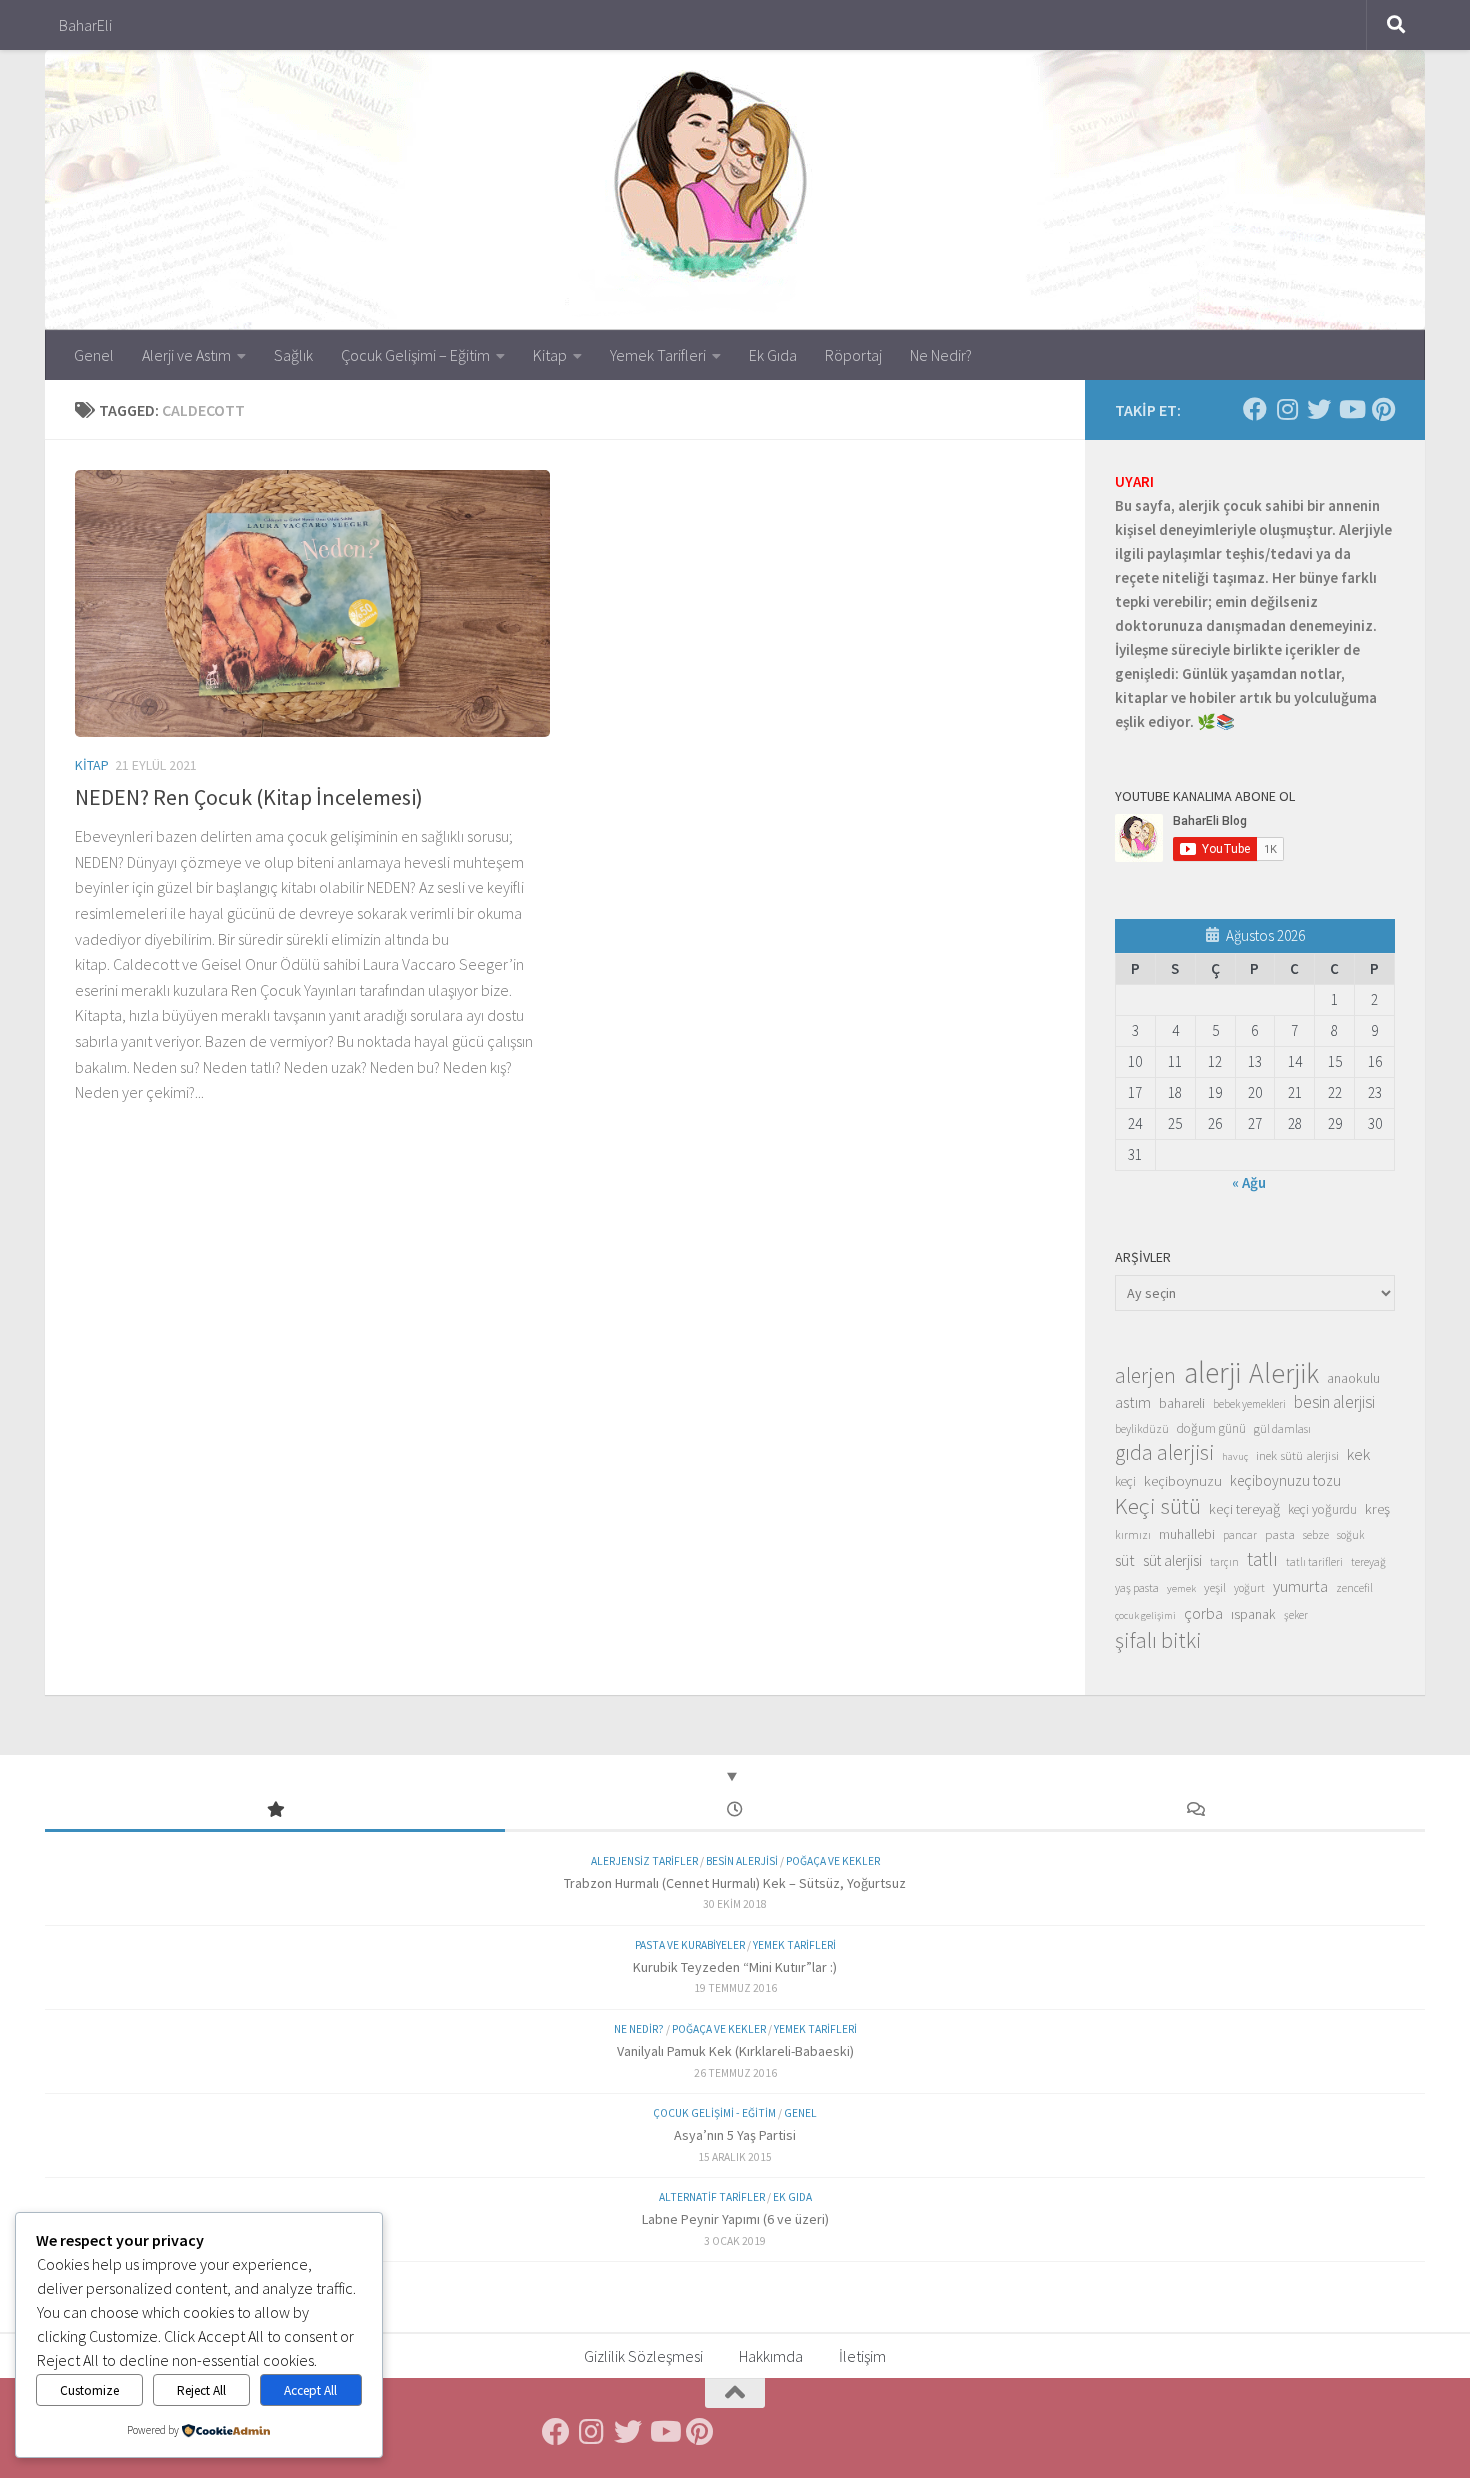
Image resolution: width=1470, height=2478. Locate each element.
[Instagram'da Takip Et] (1287, 409)
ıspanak (1253, 1614)
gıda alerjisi (1164, 1453)
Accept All (310, 2390)
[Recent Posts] (735, 1810)
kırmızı (1133, 1534)
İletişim (862, 2356)
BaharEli (85, 25)
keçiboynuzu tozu (1285, 1480)
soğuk (1350, 1535)
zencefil (1354, 1587)
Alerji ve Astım (186, 355)
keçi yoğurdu (1322, 1509)
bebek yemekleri (1249, 1404)
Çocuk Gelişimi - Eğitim (714, 2113)
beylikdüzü (1142, 1428)
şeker (1296, 1615)
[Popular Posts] (275, 1810)
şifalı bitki (1158, 1640)
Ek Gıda (773, 355)
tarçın (1224, 1562)
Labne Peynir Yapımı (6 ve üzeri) (735, 2219)
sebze (1316, 1534)
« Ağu (1249, 1182)
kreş (1377, 1508)
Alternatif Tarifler (712, 2197)
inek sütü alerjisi (1297, 1455)
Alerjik (1284, 1374)
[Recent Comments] (1195, 1810)
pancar (1240, 1535)
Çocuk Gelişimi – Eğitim (415, 355)
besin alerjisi (1334, 1402)
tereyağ (1368, 1562)
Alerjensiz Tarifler (644, 1861)
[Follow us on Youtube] (1351, 409)
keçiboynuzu (1183, 1480)
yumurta (1300, 1586)
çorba (1203, 1613)
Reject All (201, 2390)
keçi (1125, 1481)
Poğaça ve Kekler (833, 1861)
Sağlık (293, 355)
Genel (94, 355)
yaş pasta (1137, 1587)
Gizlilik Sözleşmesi (643, 2356)
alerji (1212, 1373)
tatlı (1262, 1559)
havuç (1235, 1456)
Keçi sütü (1158, 1506)
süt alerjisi (1172, 1560)
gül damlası (1282, 1428)
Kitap (550, 355)
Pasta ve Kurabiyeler (690, 1945)
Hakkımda (771, 2356)
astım (1133, 1402)
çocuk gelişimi (1145, 1615)
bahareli (1182, 1403)
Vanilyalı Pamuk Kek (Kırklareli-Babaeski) (735, 2051)
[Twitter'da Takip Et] (1319, 409)
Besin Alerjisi (742, 1861)
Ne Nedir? (941, 355)
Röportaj (853, 355)
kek (1358, 1454)
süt (1125, 1560)
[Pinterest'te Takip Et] (1383, 409)
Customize (89, 2390)
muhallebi (1187, 1534)
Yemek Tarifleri (658, 355)
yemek (1181, 1588)
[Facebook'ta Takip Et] (1255, 409)
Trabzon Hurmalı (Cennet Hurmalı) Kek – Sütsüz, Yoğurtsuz (735, 1883)
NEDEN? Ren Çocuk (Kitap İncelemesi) (249, 797)
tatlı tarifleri (1314, 1562)
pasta (1280, 1534)
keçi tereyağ (1244, 1508)
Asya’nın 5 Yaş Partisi (735, 2135)
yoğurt (1249, 1588)
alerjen (1145, 1376)
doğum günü (1211, 1428)
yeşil (1215, 1587)
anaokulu (1353, 1378)
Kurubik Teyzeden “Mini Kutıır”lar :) (735, 1967)
